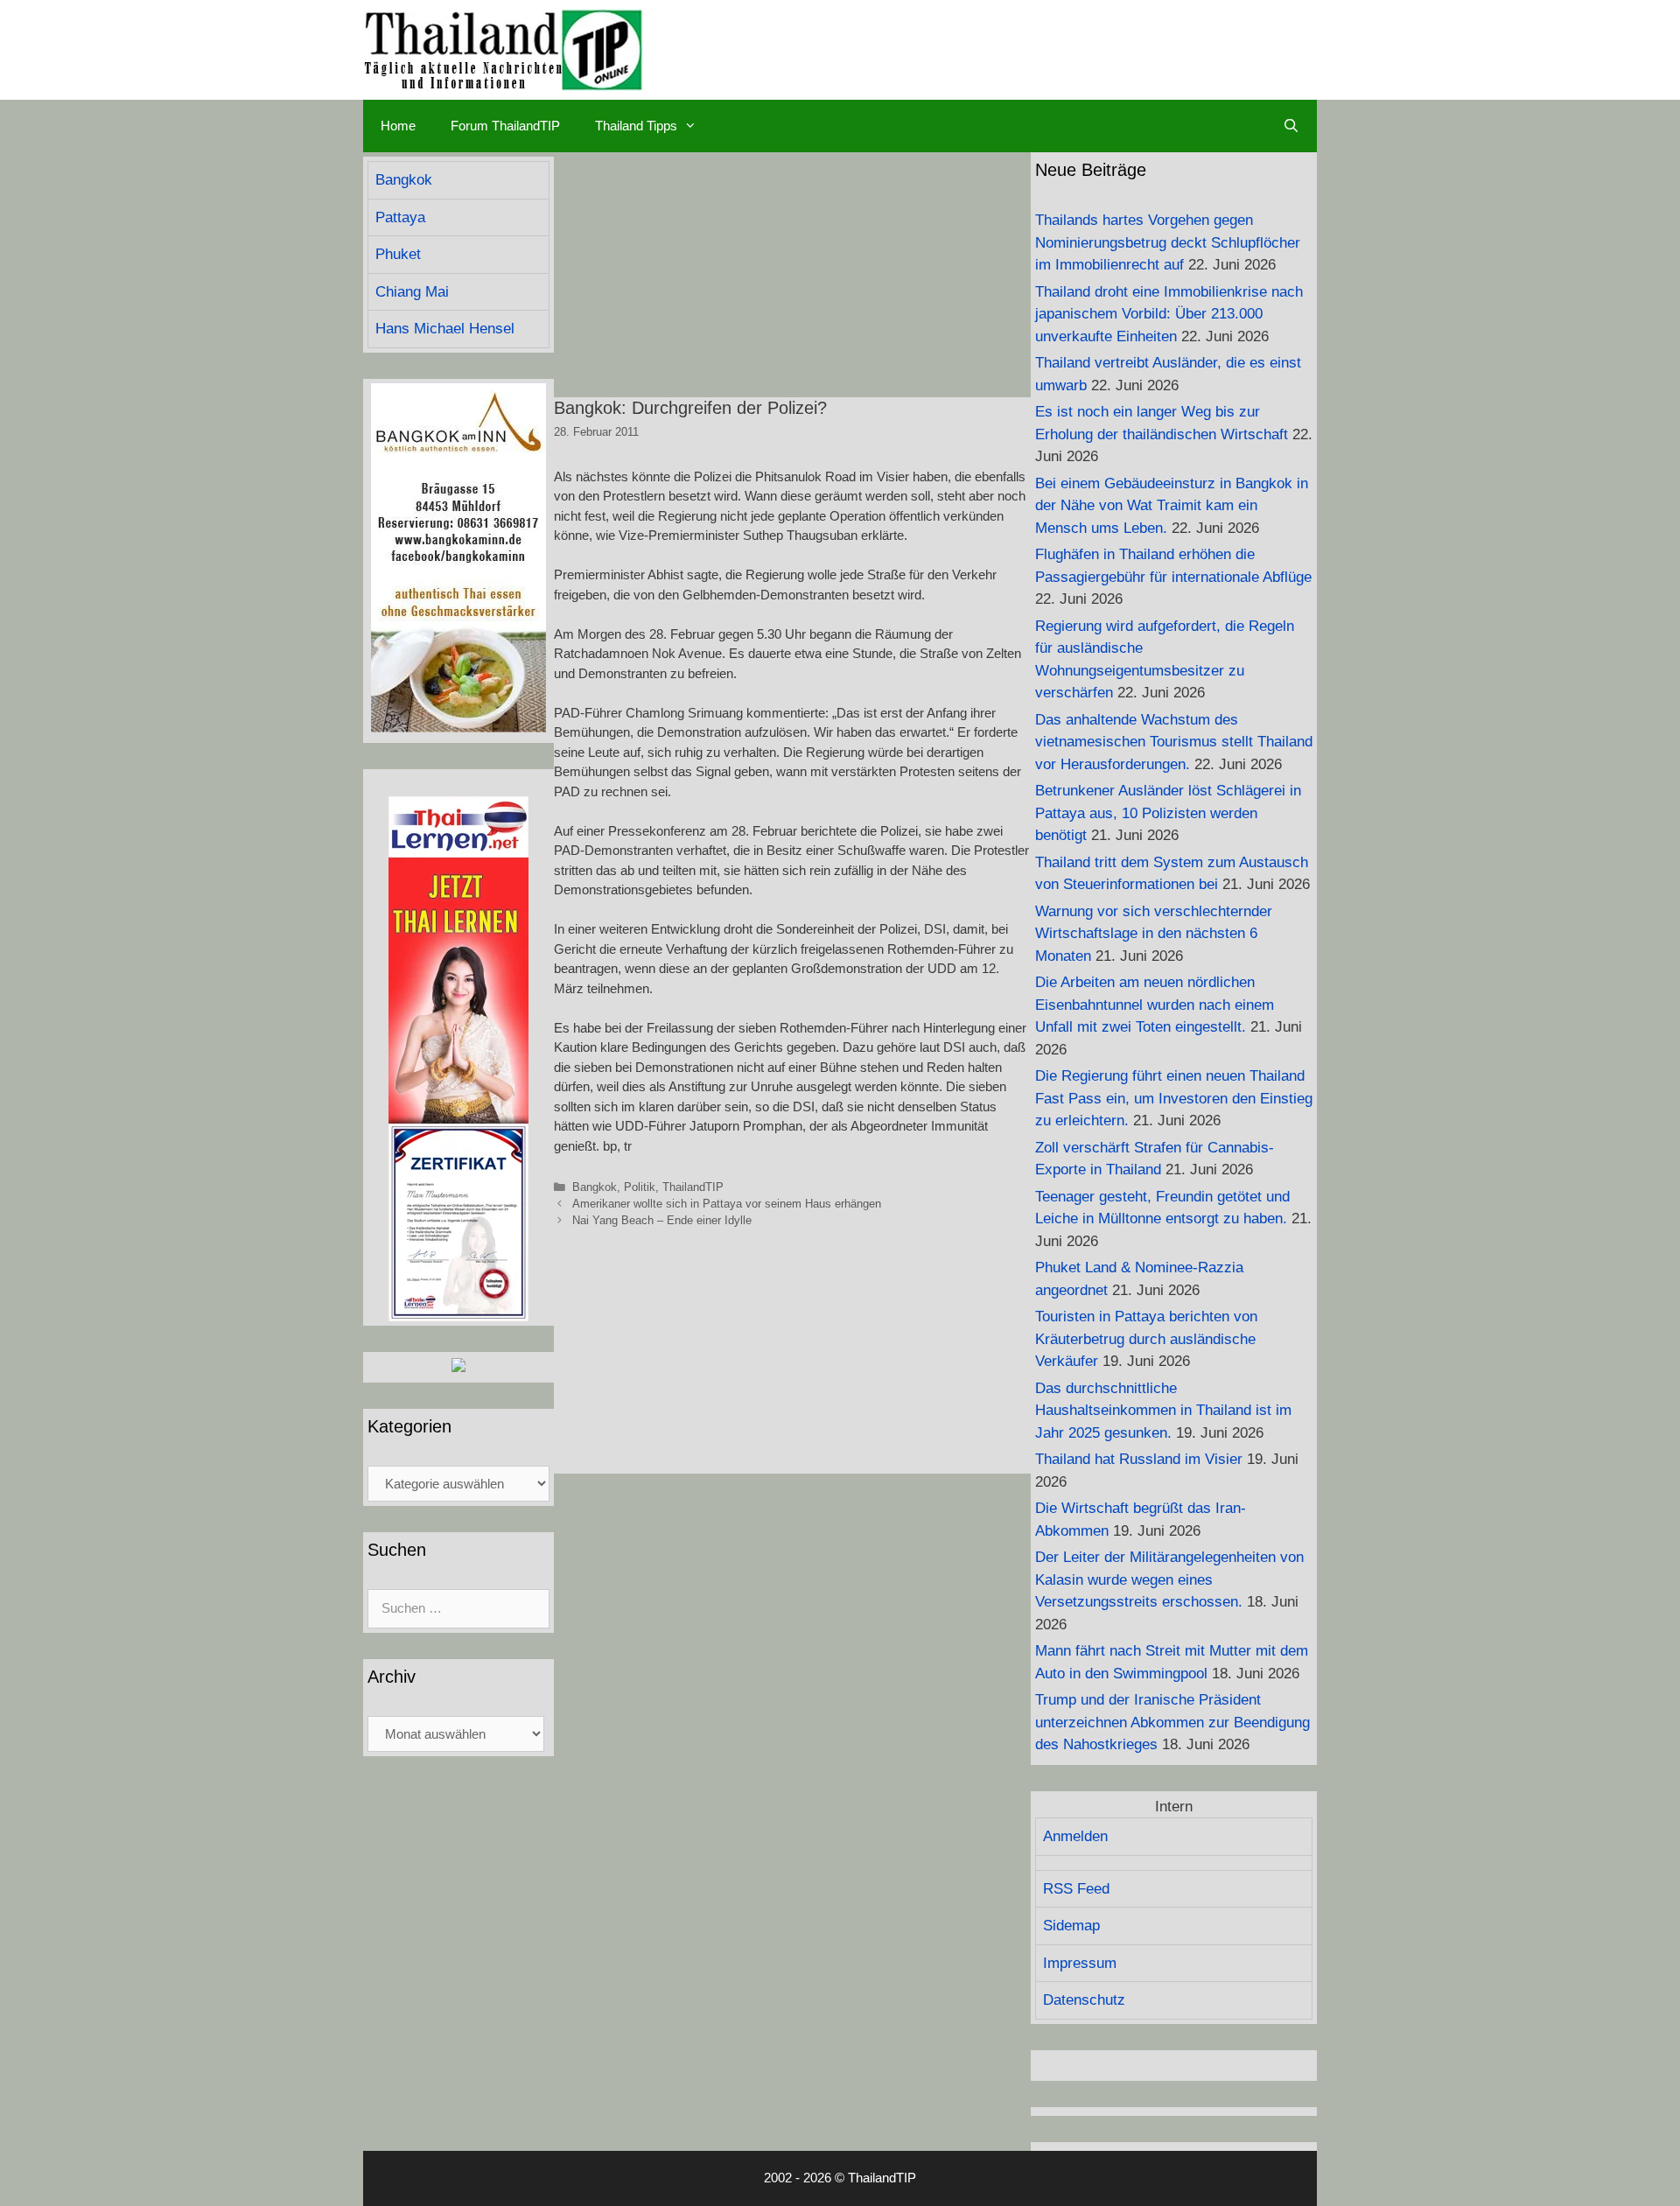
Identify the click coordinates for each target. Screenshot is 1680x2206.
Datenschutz (1084, 2000)
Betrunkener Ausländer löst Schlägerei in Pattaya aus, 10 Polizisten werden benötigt (1168, 813)
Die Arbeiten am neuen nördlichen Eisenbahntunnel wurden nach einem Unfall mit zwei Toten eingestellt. (1155, 1005)
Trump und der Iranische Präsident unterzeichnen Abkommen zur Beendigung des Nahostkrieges (1172, 1722)
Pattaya (400, 217)
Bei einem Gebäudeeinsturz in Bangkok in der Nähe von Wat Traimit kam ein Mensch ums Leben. (1172, 506)
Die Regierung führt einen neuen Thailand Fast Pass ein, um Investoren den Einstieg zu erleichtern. (1174, 1098)
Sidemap (1071, 1926)
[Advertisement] (792, 275)
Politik (640, 1187)
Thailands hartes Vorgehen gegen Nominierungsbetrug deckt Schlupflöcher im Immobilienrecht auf (1168, 242)
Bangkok (595, 1187)
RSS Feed (1076, 1889)
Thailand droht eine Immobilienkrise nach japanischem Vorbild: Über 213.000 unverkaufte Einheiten (1169, 314)
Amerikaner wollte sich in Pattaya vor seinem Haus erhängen (727, 1204)
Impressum (1080, 1963)
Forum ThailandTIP (505, 126)
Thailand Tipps (636, 126)
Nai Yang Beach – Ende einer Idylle (662, 1220)
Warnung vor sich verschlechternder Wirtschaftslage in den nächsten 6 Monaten (1154, 934)
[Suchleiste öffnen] (1291, 126)
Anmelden (1075, 1836)
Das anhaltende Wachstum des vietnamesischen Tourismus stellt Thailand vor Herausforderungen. (1174, 742)
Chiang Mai (412, 292)
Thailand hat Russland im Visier (1139, 1459)
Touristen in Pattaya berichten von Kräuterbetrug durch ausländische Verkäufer (1146, 1339)
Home (398, 126)
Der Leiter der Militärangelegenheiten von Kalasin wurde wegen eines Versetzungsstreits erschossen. (1169, 1579)
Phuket (398, 254)
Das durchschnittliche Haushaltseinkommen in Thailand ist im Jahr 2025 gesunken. (1163, 1411)
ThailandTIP (693, 1187)
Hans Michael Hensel (445, 329)
